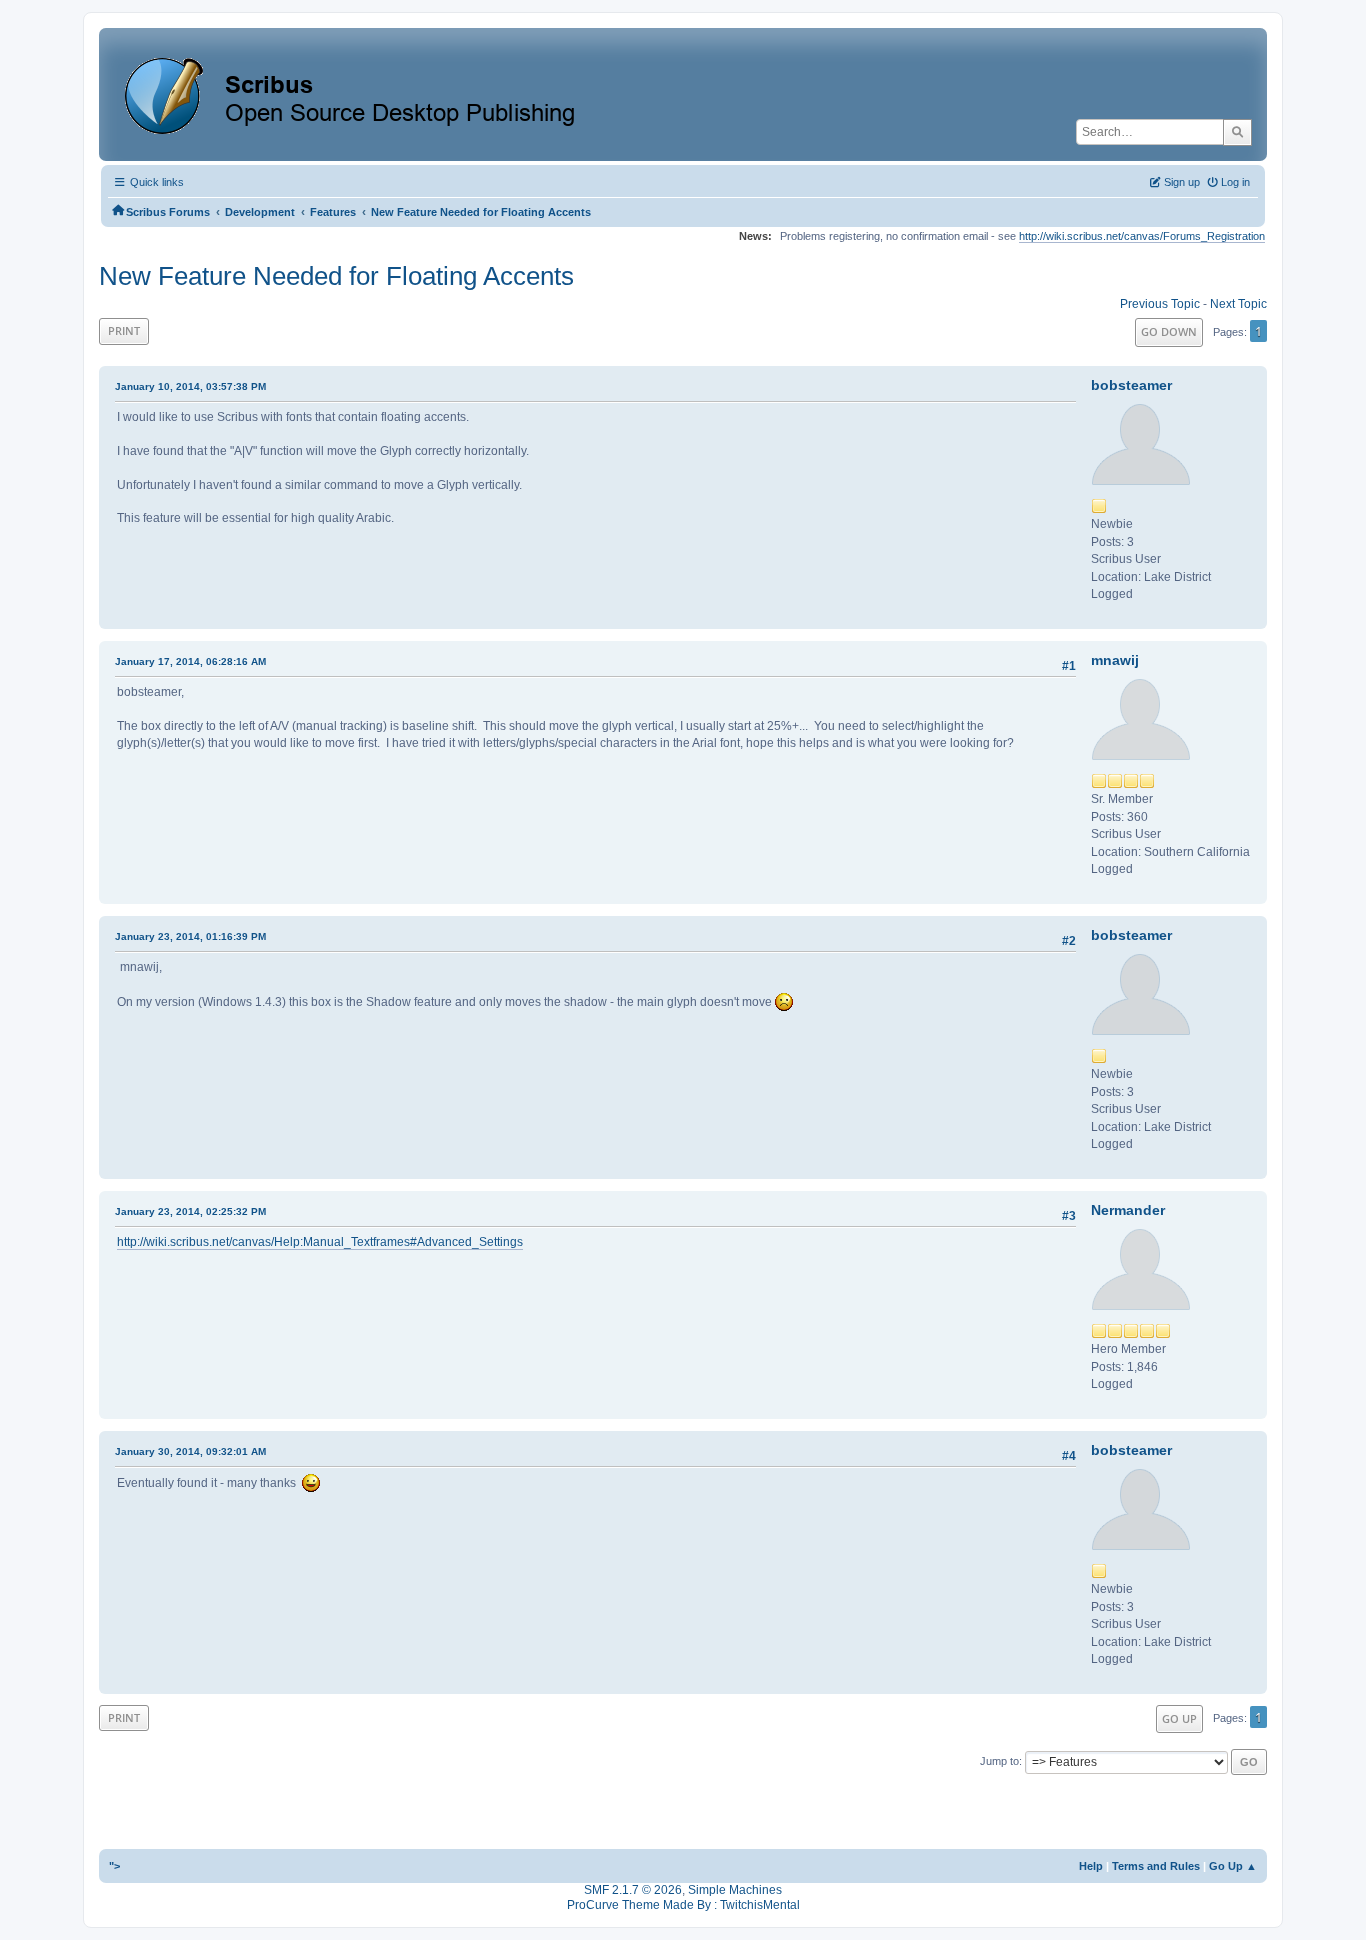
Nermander (1128, 1210)
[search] (1237, 132)
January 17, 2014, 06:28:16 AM (190, 661)
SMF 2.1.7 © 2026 (633, 1890)
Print (124, 330)
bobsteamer (1131, 385)
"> (114, 1866)
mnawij (1115, 660)
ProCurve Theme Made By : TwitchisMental (683, 1905)
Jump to (999, 1761)
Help (1091, 1866)
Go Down (1169, 331)
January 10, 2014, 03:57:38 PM (190, 386)
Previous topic (1160, 304)
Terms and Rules (1156, 1866)
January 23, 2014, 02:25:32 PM (190, 1211)
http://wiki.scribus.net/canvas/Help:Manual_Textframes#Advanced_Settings (320, 1242)
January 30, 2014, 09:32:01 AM (190, 1451)
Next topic (1238, 304)
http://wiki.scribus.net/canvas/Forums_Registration (1142, 236)
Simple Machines (735, 1890)
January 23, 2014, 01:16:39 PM (190, 936)
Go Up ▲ (1233, 1866)
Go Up (1179, 1718)
